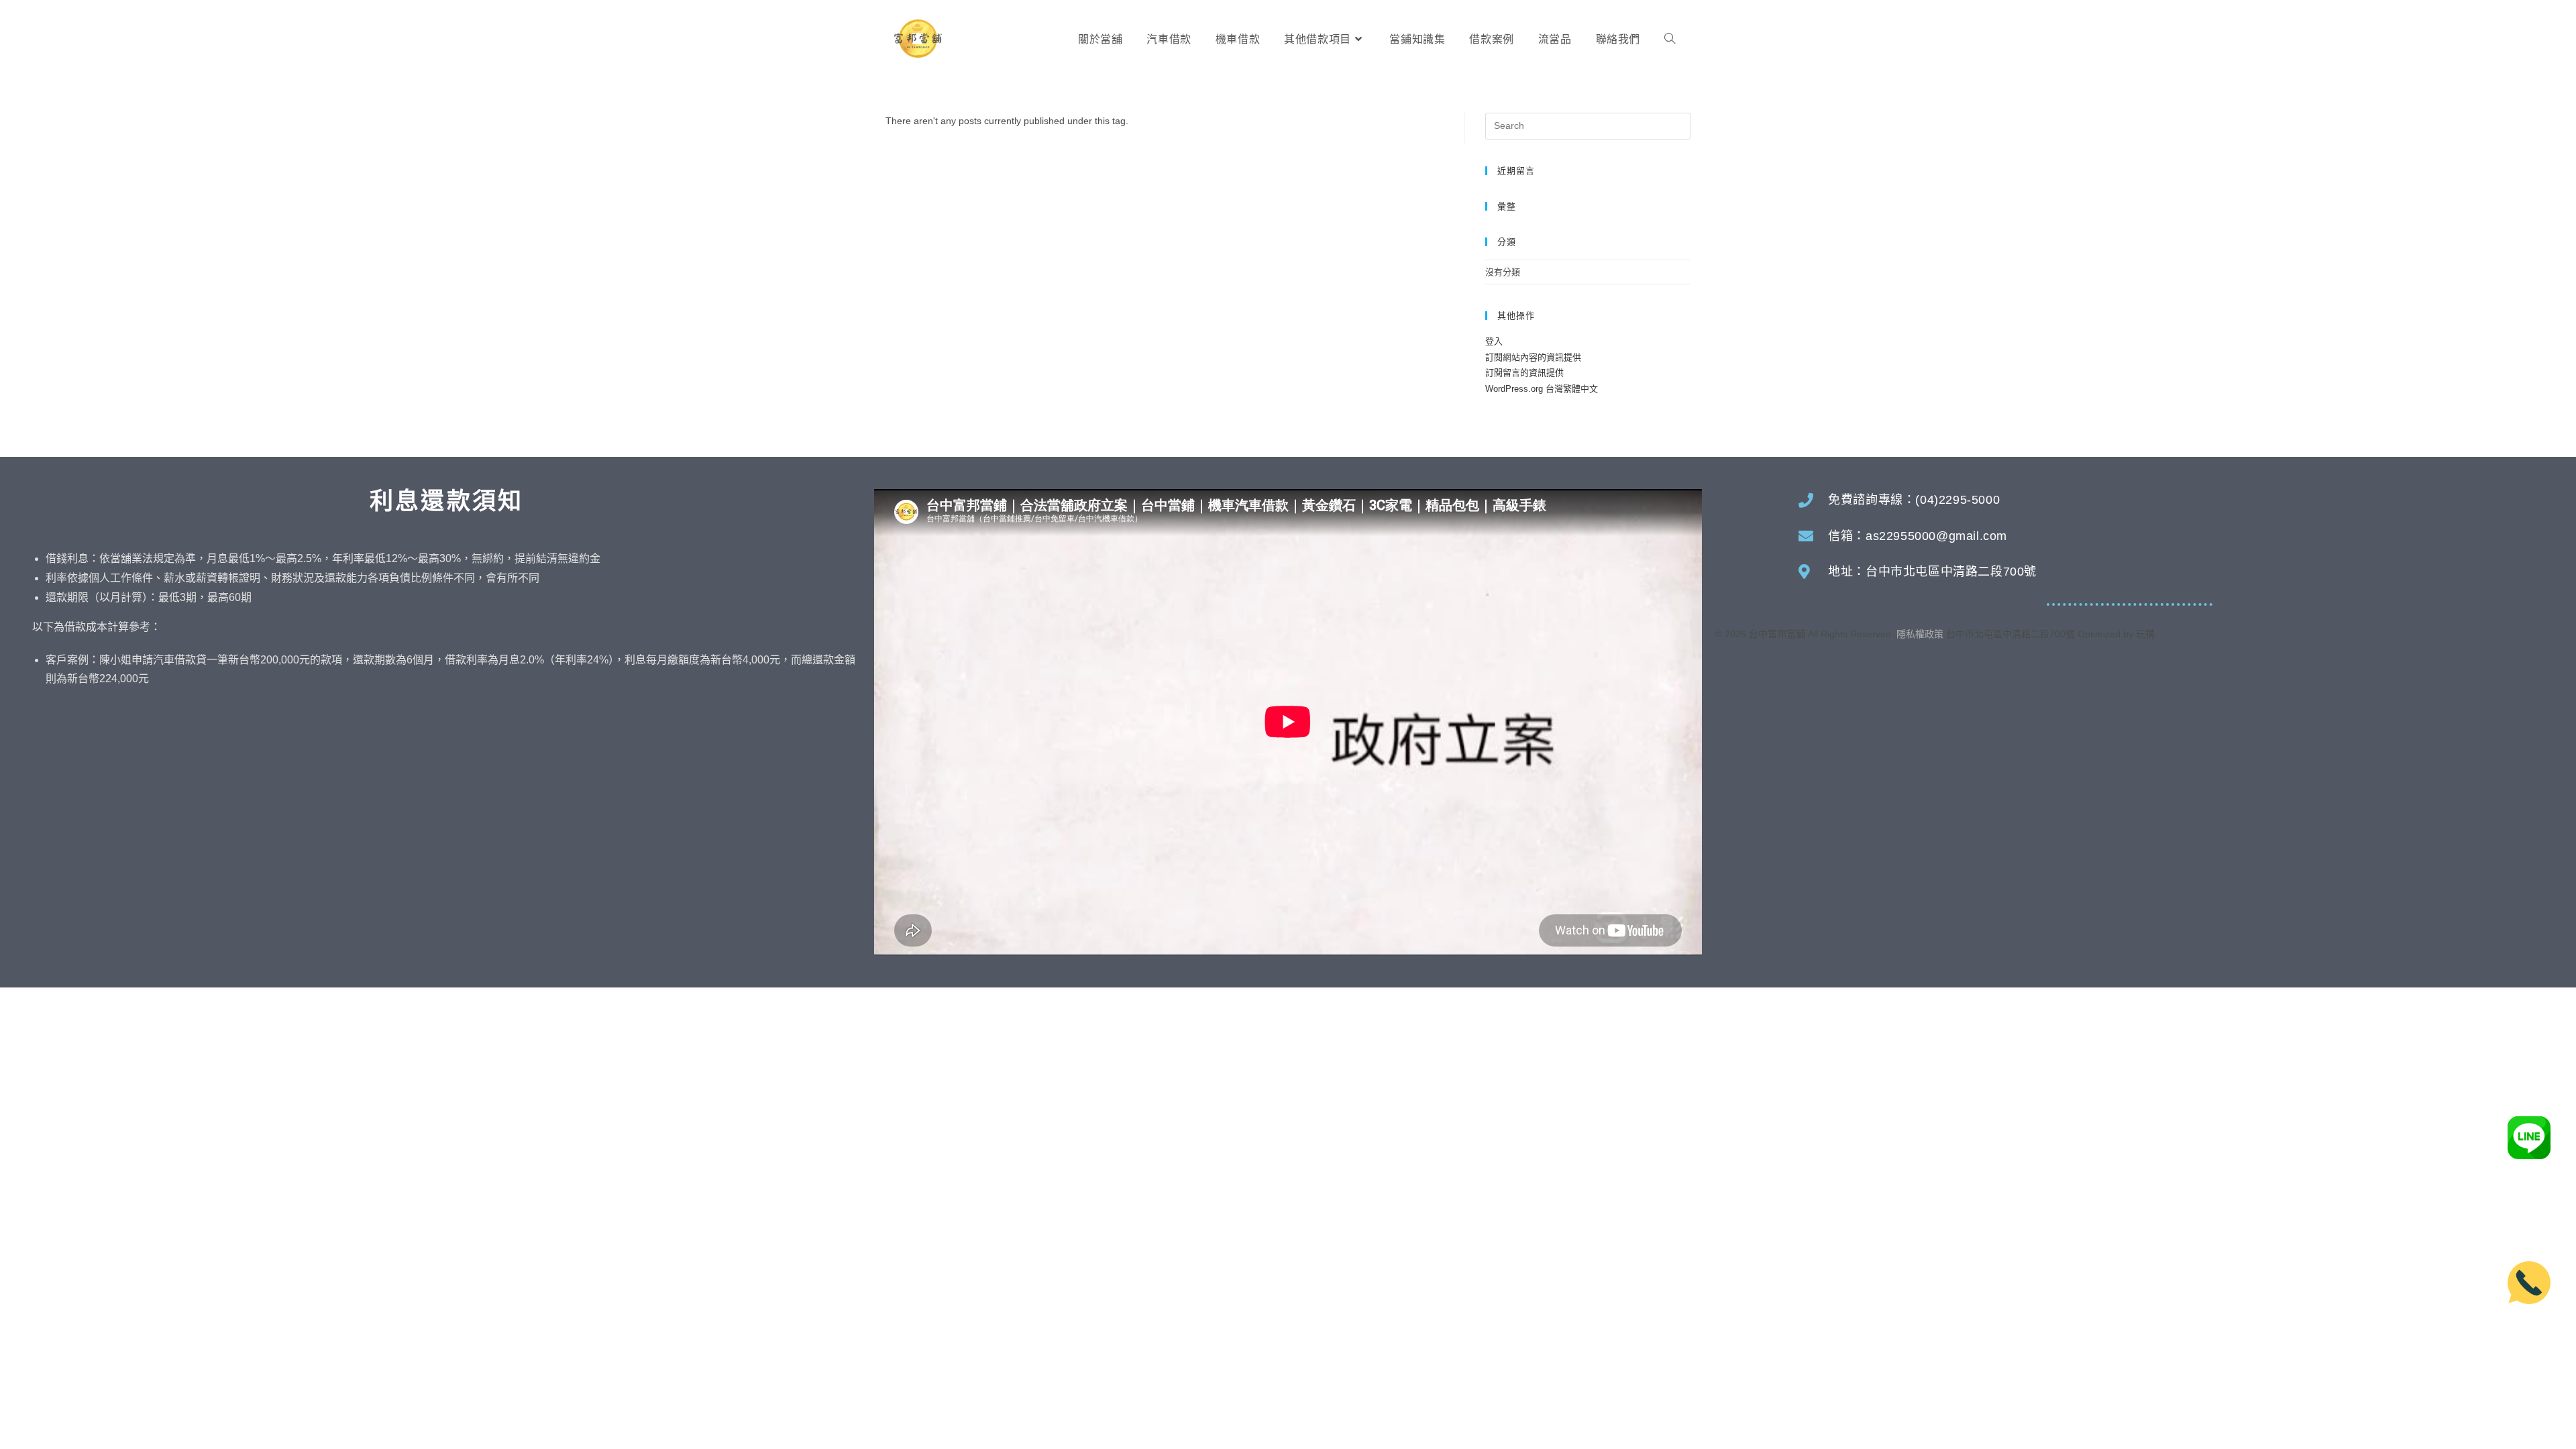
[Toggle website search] (1670, 40)
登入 (1494, 341)
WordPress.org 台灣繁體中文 (1542, 389)
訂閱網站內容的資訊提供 (1533, 357)
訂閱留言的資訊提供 (1524, 373)
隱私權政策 (1920, 634)
